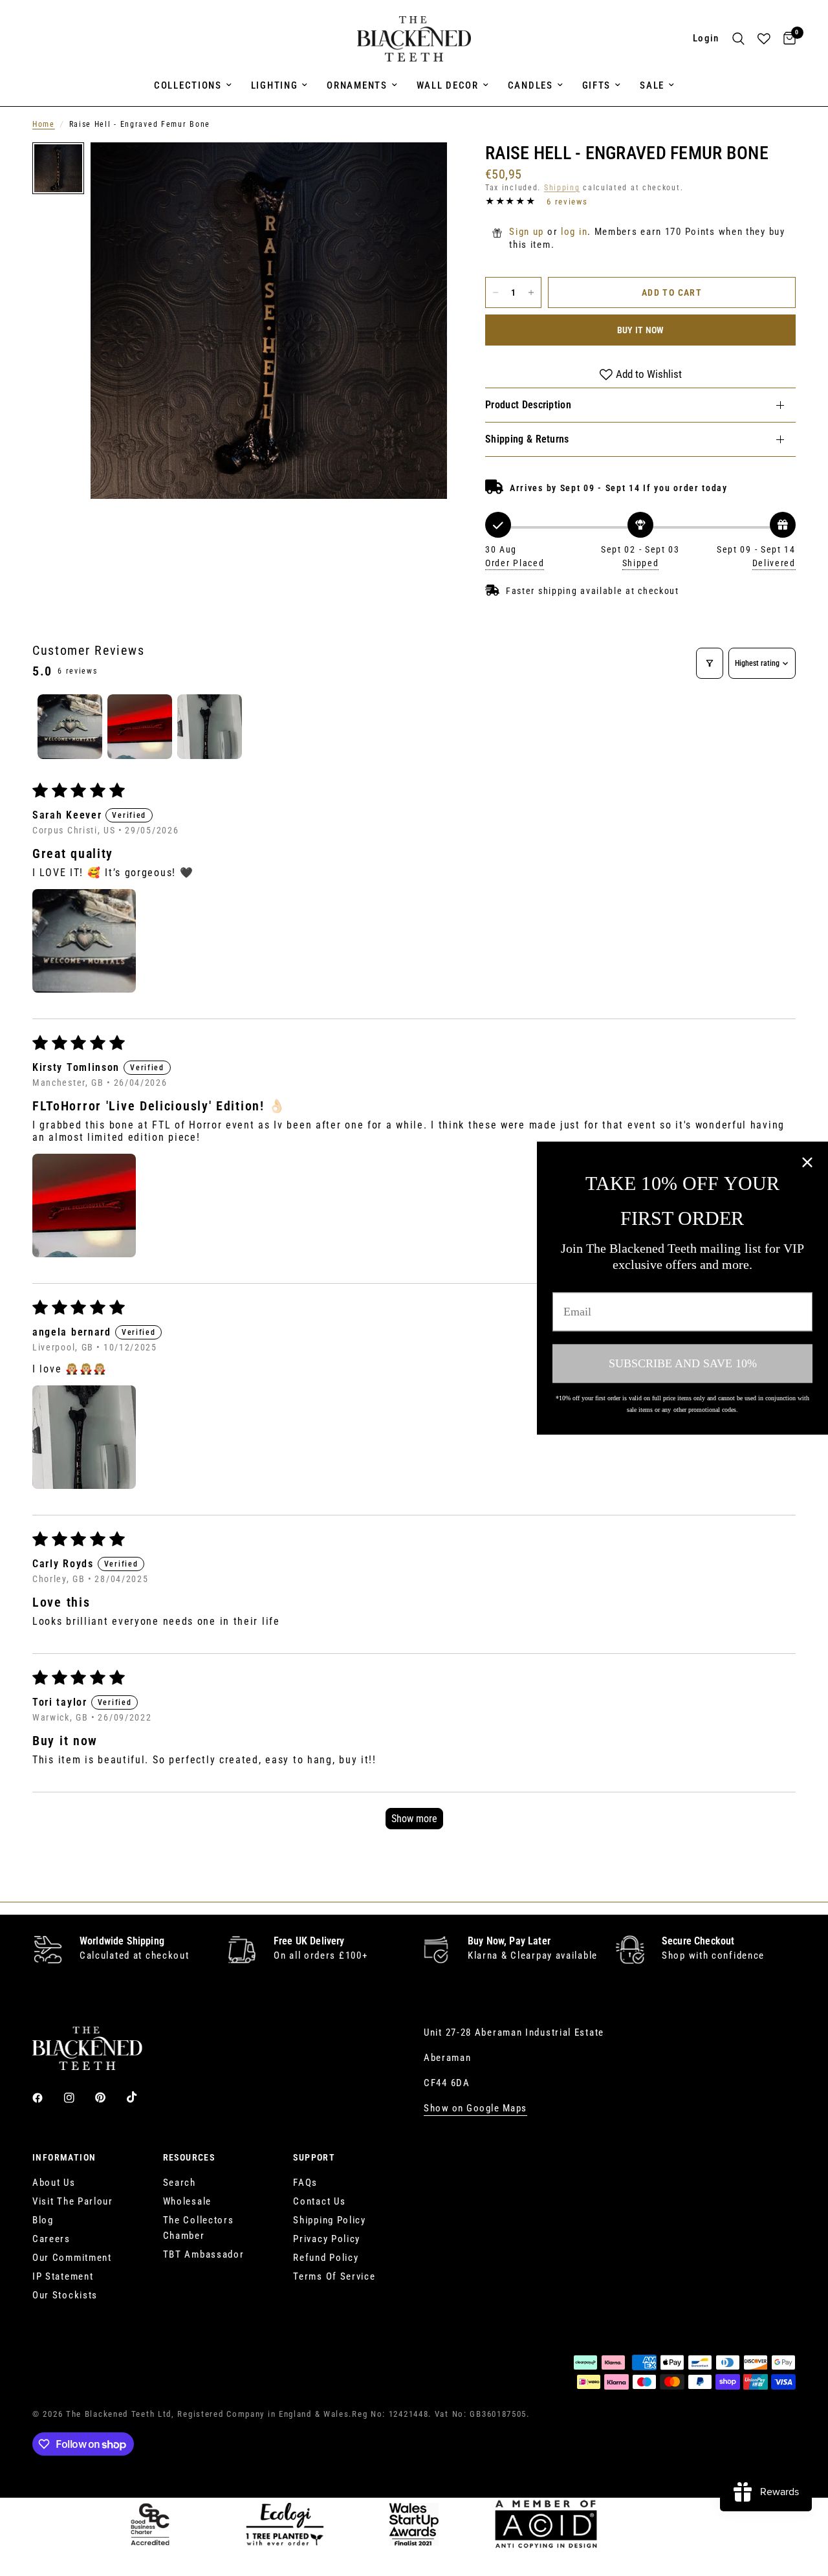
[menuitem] (193, 85)
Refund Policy (326, 2258)
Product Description (528, 405)
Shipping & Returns (527, 439)
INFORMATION (64, 2157)
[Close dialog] (807, 1162)
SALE (652, 85)
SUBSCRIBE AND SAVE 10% (683, 1363)
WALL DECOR (448, 85)
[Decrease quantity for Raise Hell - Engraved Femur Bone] (496, 292)
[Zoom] (420, 170)
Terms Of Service (334, 2276)
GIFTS (597, 85)
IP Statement (63, 2276)
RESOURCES (189, 2157)
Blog (43, 2220)
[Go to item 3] (210, 727)
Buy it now (641, 330)
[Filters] (710, 663)
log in (574, 232)
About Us (54, 2183)
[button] (84, 941)
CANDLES (530, 85)
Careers (51, 2239)
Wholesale (187, 2201)
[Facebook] (47, 2098)
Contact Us (319, 2201)
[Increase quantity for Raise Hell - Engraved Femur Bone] (531, 292)
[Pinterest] (109, 2097)
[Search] (738, 39)
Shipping (562, 188)
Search (180, 2183)
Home (44, 124)
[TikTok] (141, 2097)
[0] (786, 39)
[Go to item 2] (140, 727)
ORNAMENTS (357, 85)
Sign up (527, 232)
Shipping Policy (330, 2220)
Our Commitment (72, 2258)
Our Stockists (65, 2295)
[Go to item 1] (70, 727)
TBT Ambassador (204, 2254)
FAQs (305, 2183)
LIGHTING (275, 85)
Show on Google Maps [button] (475, 2108)
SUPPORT (314, 2157)
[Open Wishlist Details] (764, 39)
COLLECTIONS (188, 85)
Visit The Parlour (73, 2201)
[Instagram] (78, 2098)
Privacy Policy (327, 2239)
